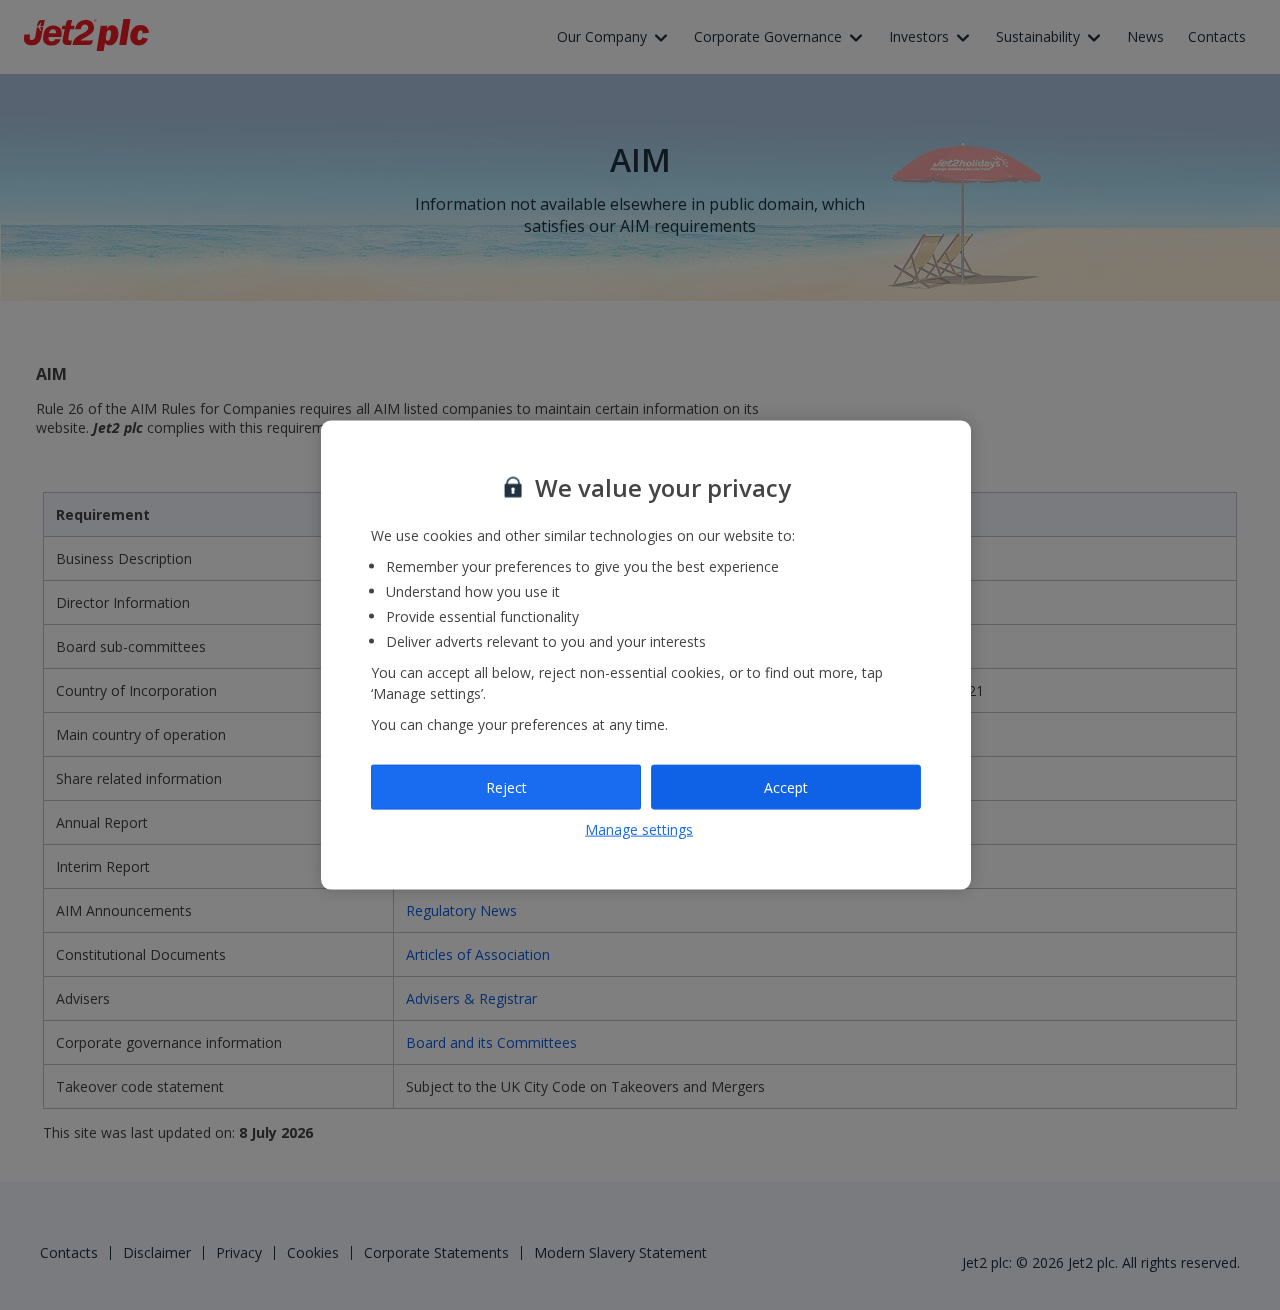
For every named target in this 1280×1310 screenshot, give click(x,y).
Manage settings (639, 829)
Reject (506, 786)
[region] (646, 655)
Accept (786, 786)
